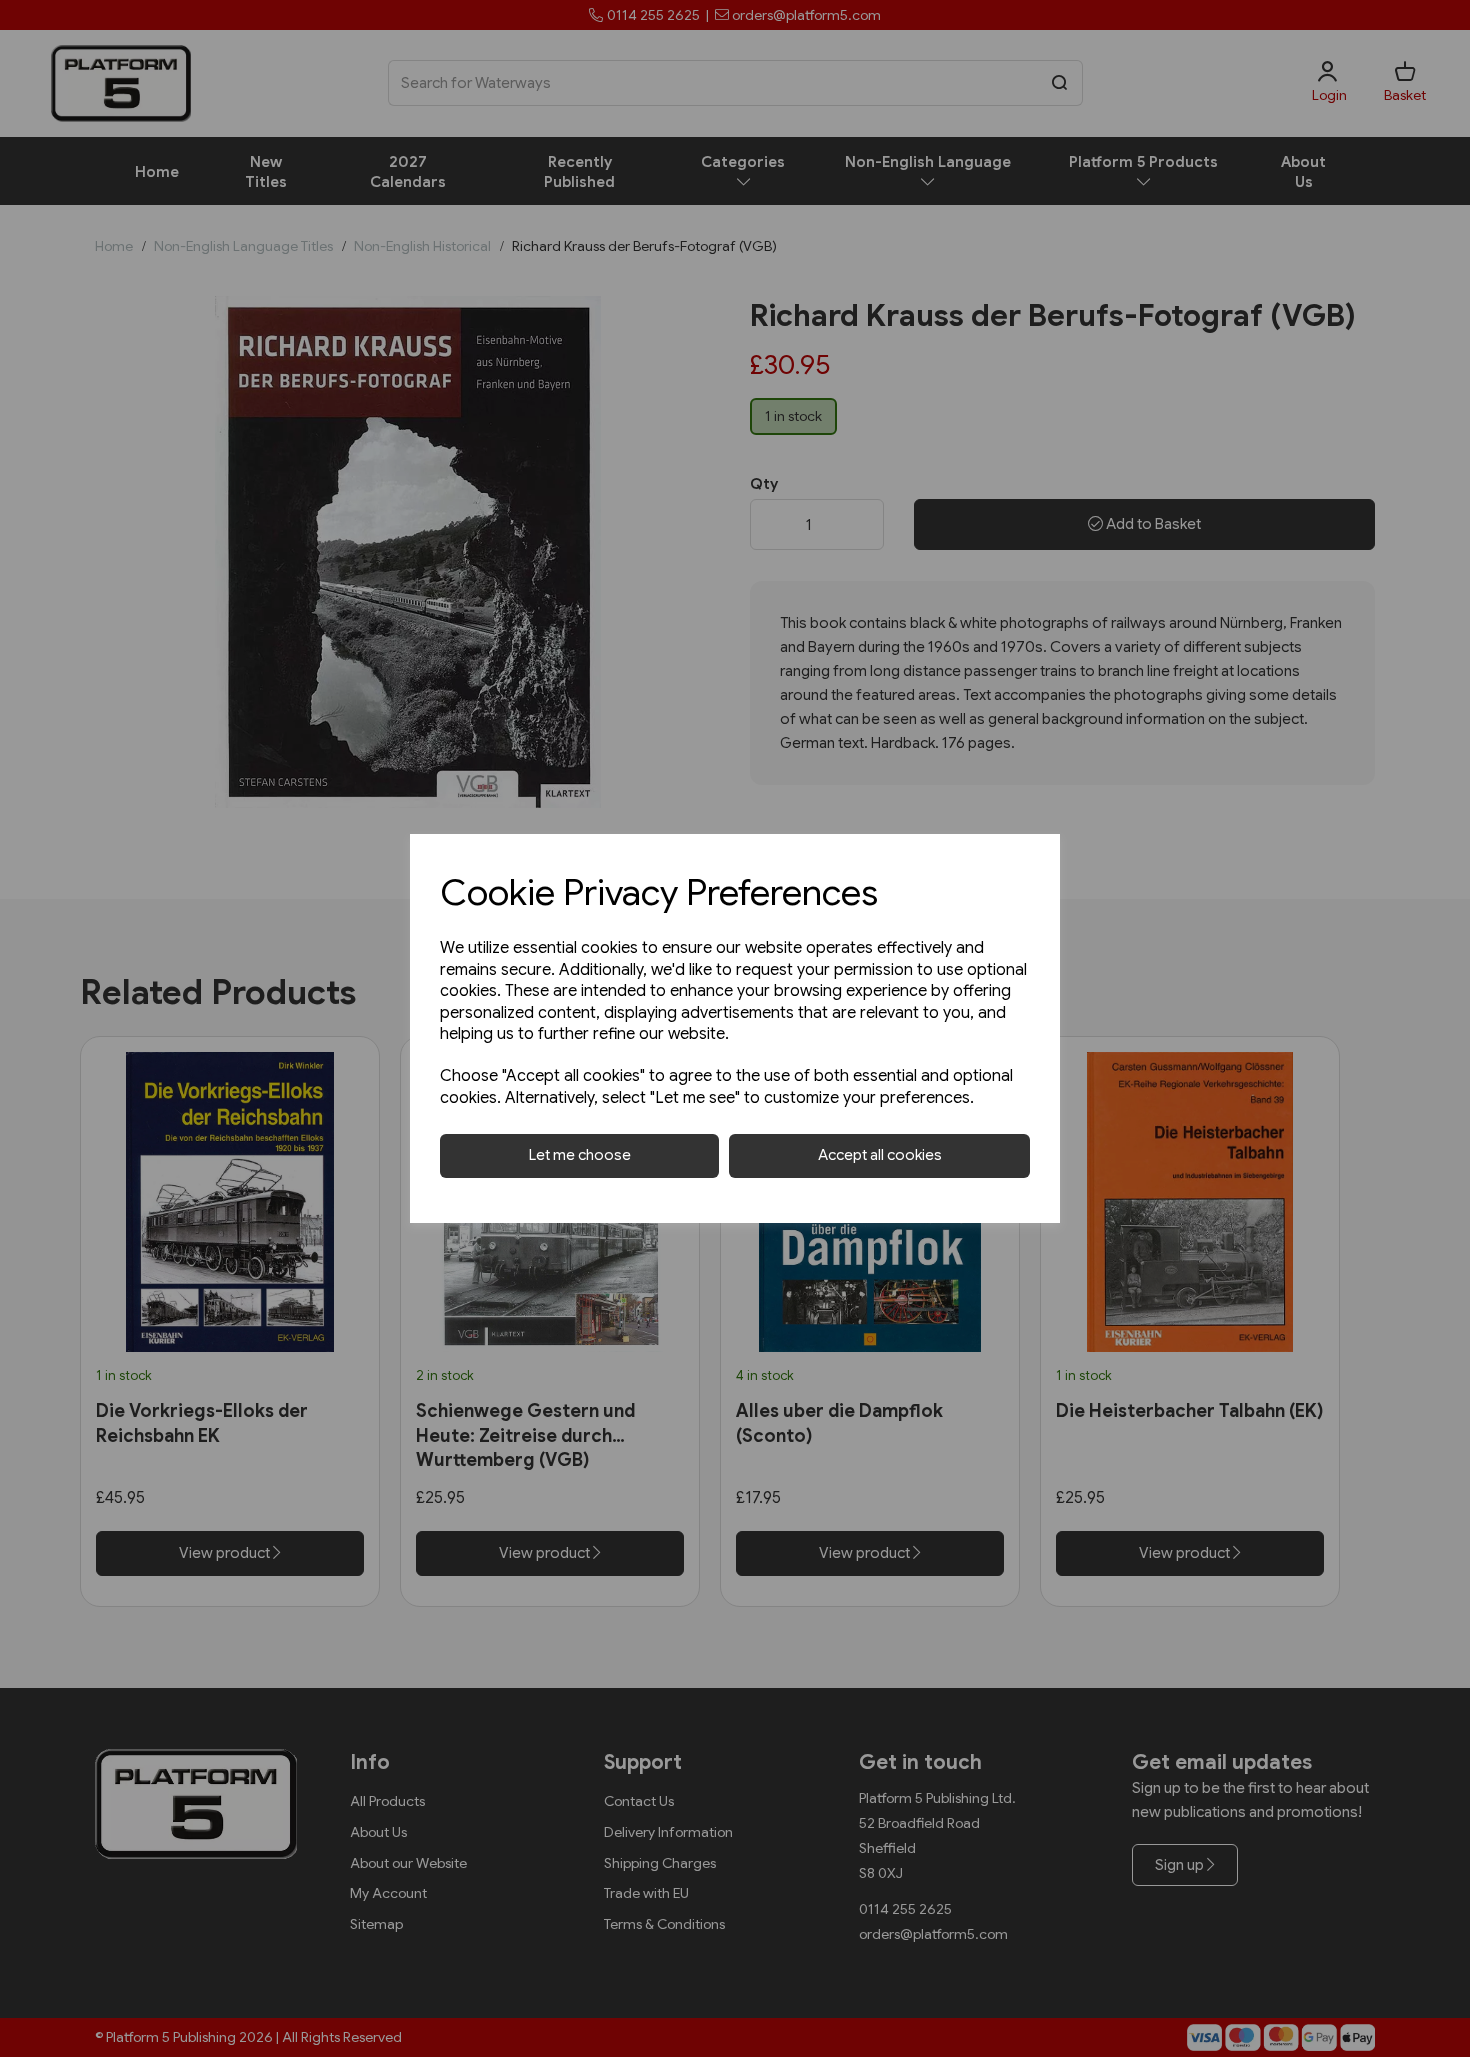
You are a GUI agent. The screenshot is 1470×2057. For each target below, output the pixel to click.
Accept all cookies (880, 1155)
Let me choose (580, 1155)
